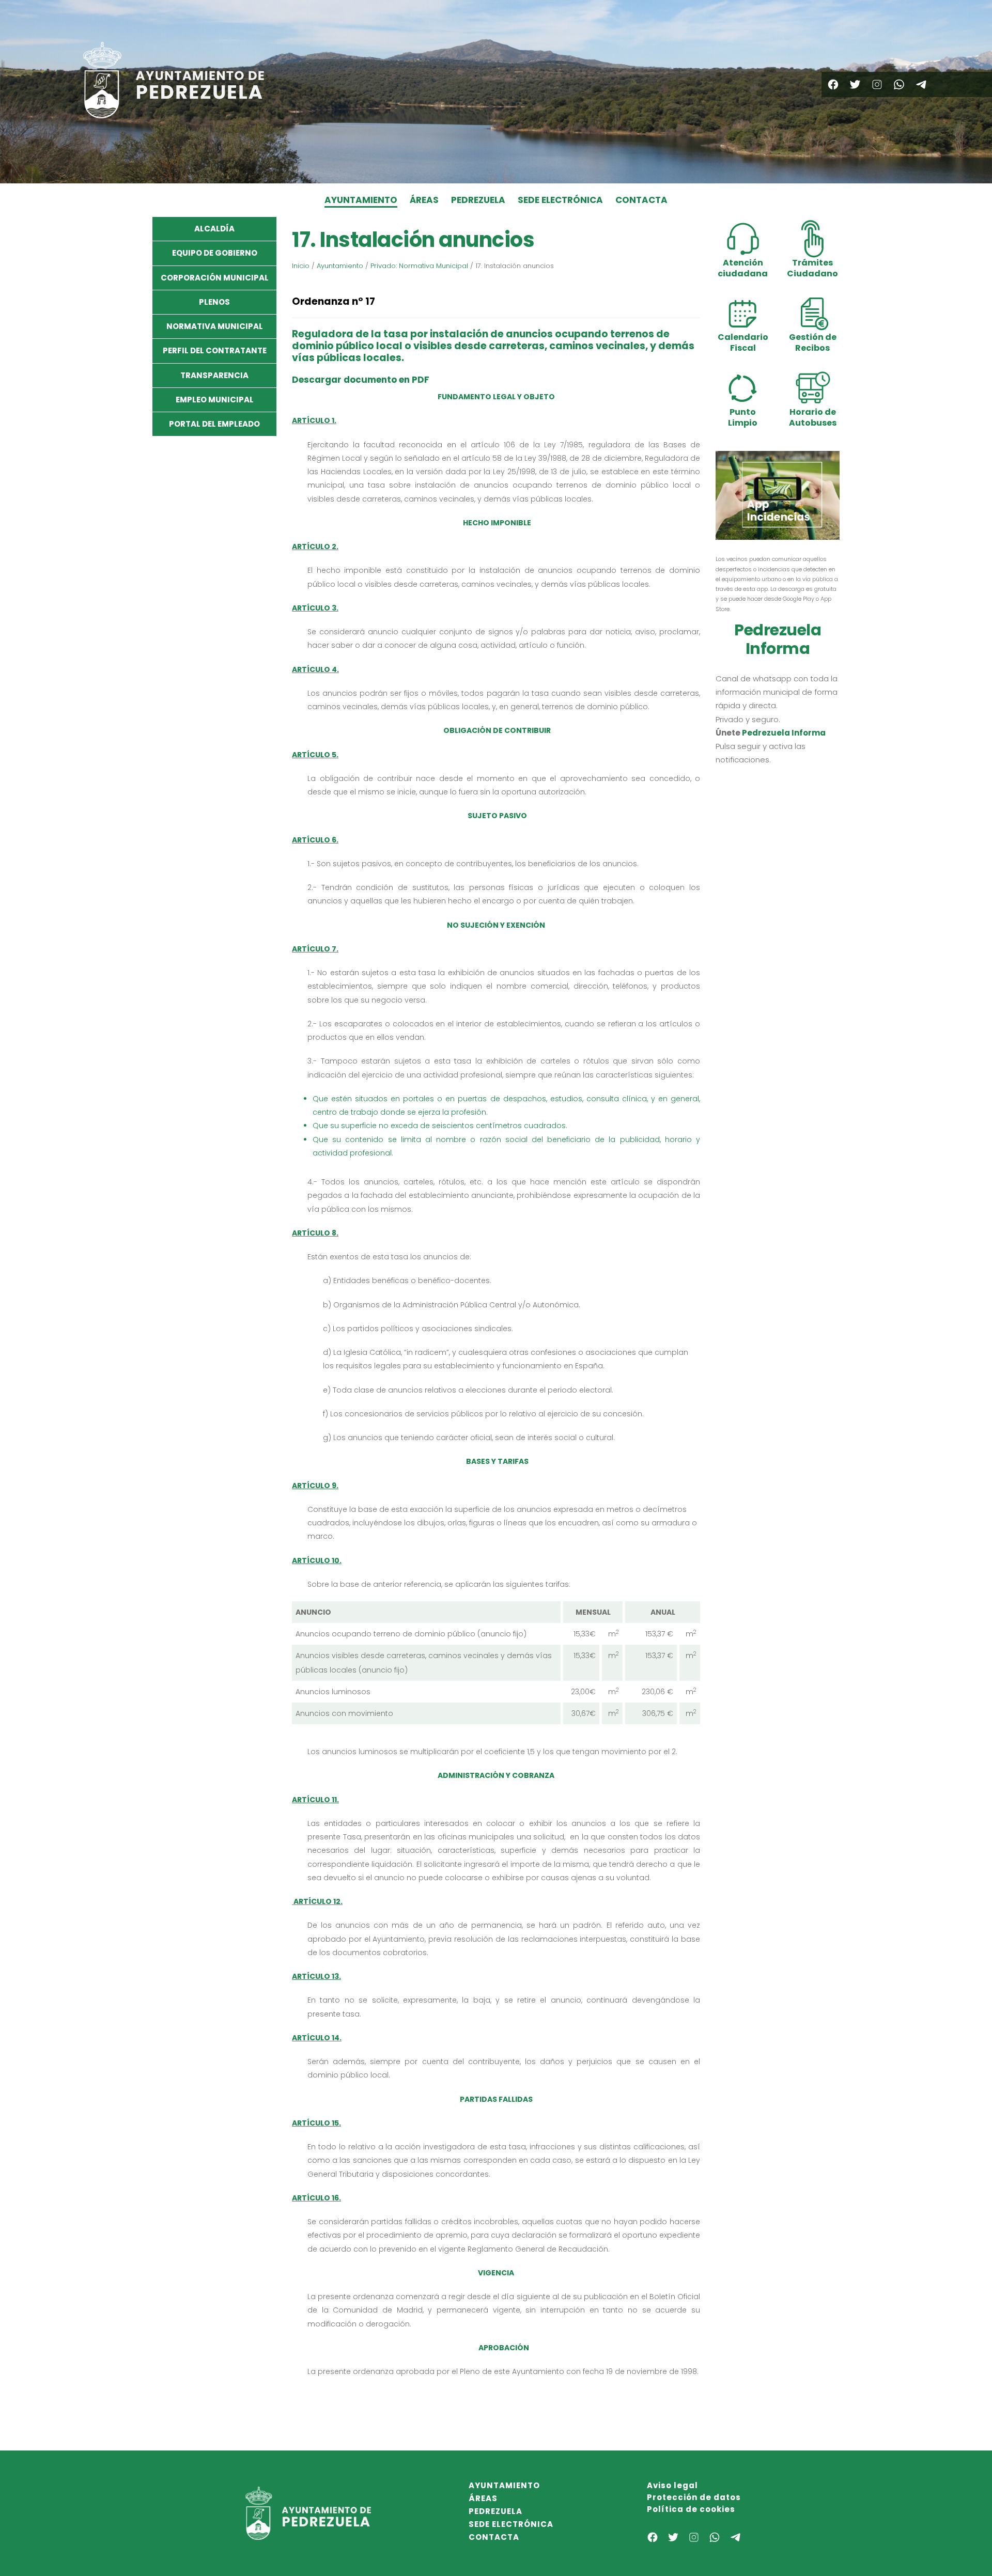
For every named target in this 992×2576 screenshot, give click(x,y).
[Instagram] (877, 84)
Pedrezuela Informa (784, 733)
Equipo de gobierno (215, 253)
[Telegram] (921, 84)
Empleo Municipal (215, 400)
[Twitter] (855, 84)
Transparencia (214, 375)
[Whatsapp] (899, 84)
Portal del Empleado (214, 424)
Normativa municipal (215, 326)
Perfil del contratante (215, 350)
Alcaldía (214, 229)
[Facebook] (833, 84)
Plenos (214, 302)
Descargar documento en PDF (361, 380)
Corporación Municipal (215, 278)
